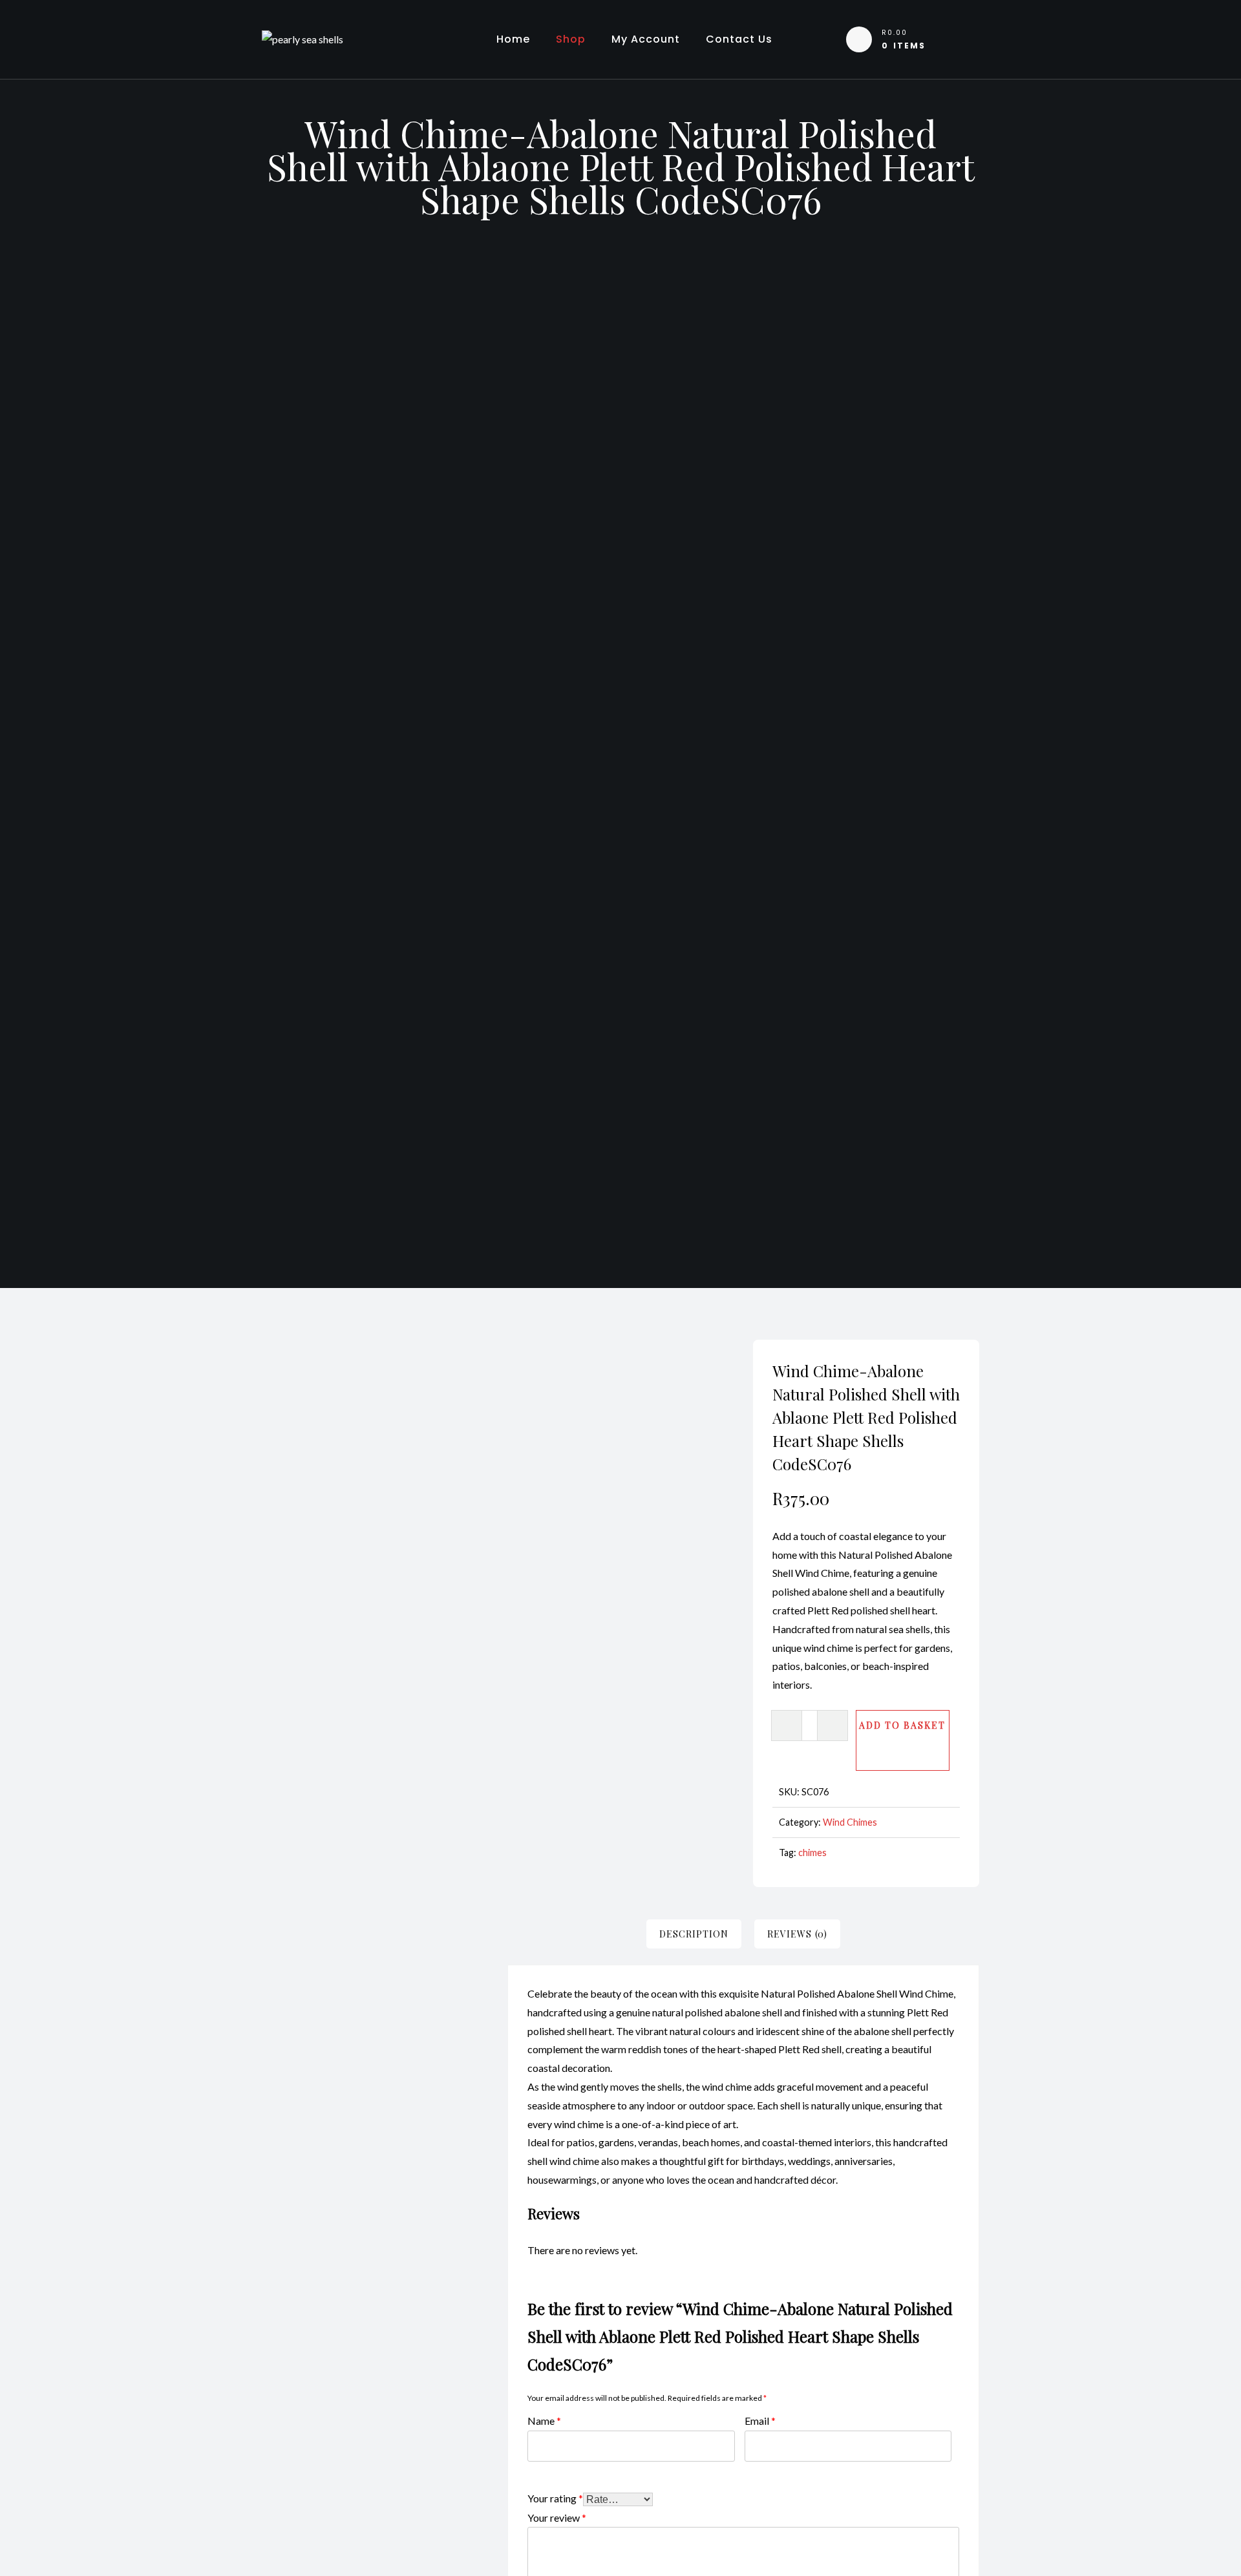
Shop (571, 39)
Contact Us (739, 39)
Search (450, 1433)
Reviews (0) (797, 1934)
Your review (557, 2517)
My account (646, 39)
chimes (812, 1853)
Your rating (555, 2497)
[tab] (694, 1934)
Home (513, 39)
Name (544, 2420)
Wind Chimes (850, 1822)
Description (694, 1934)
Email (760, 2420)
